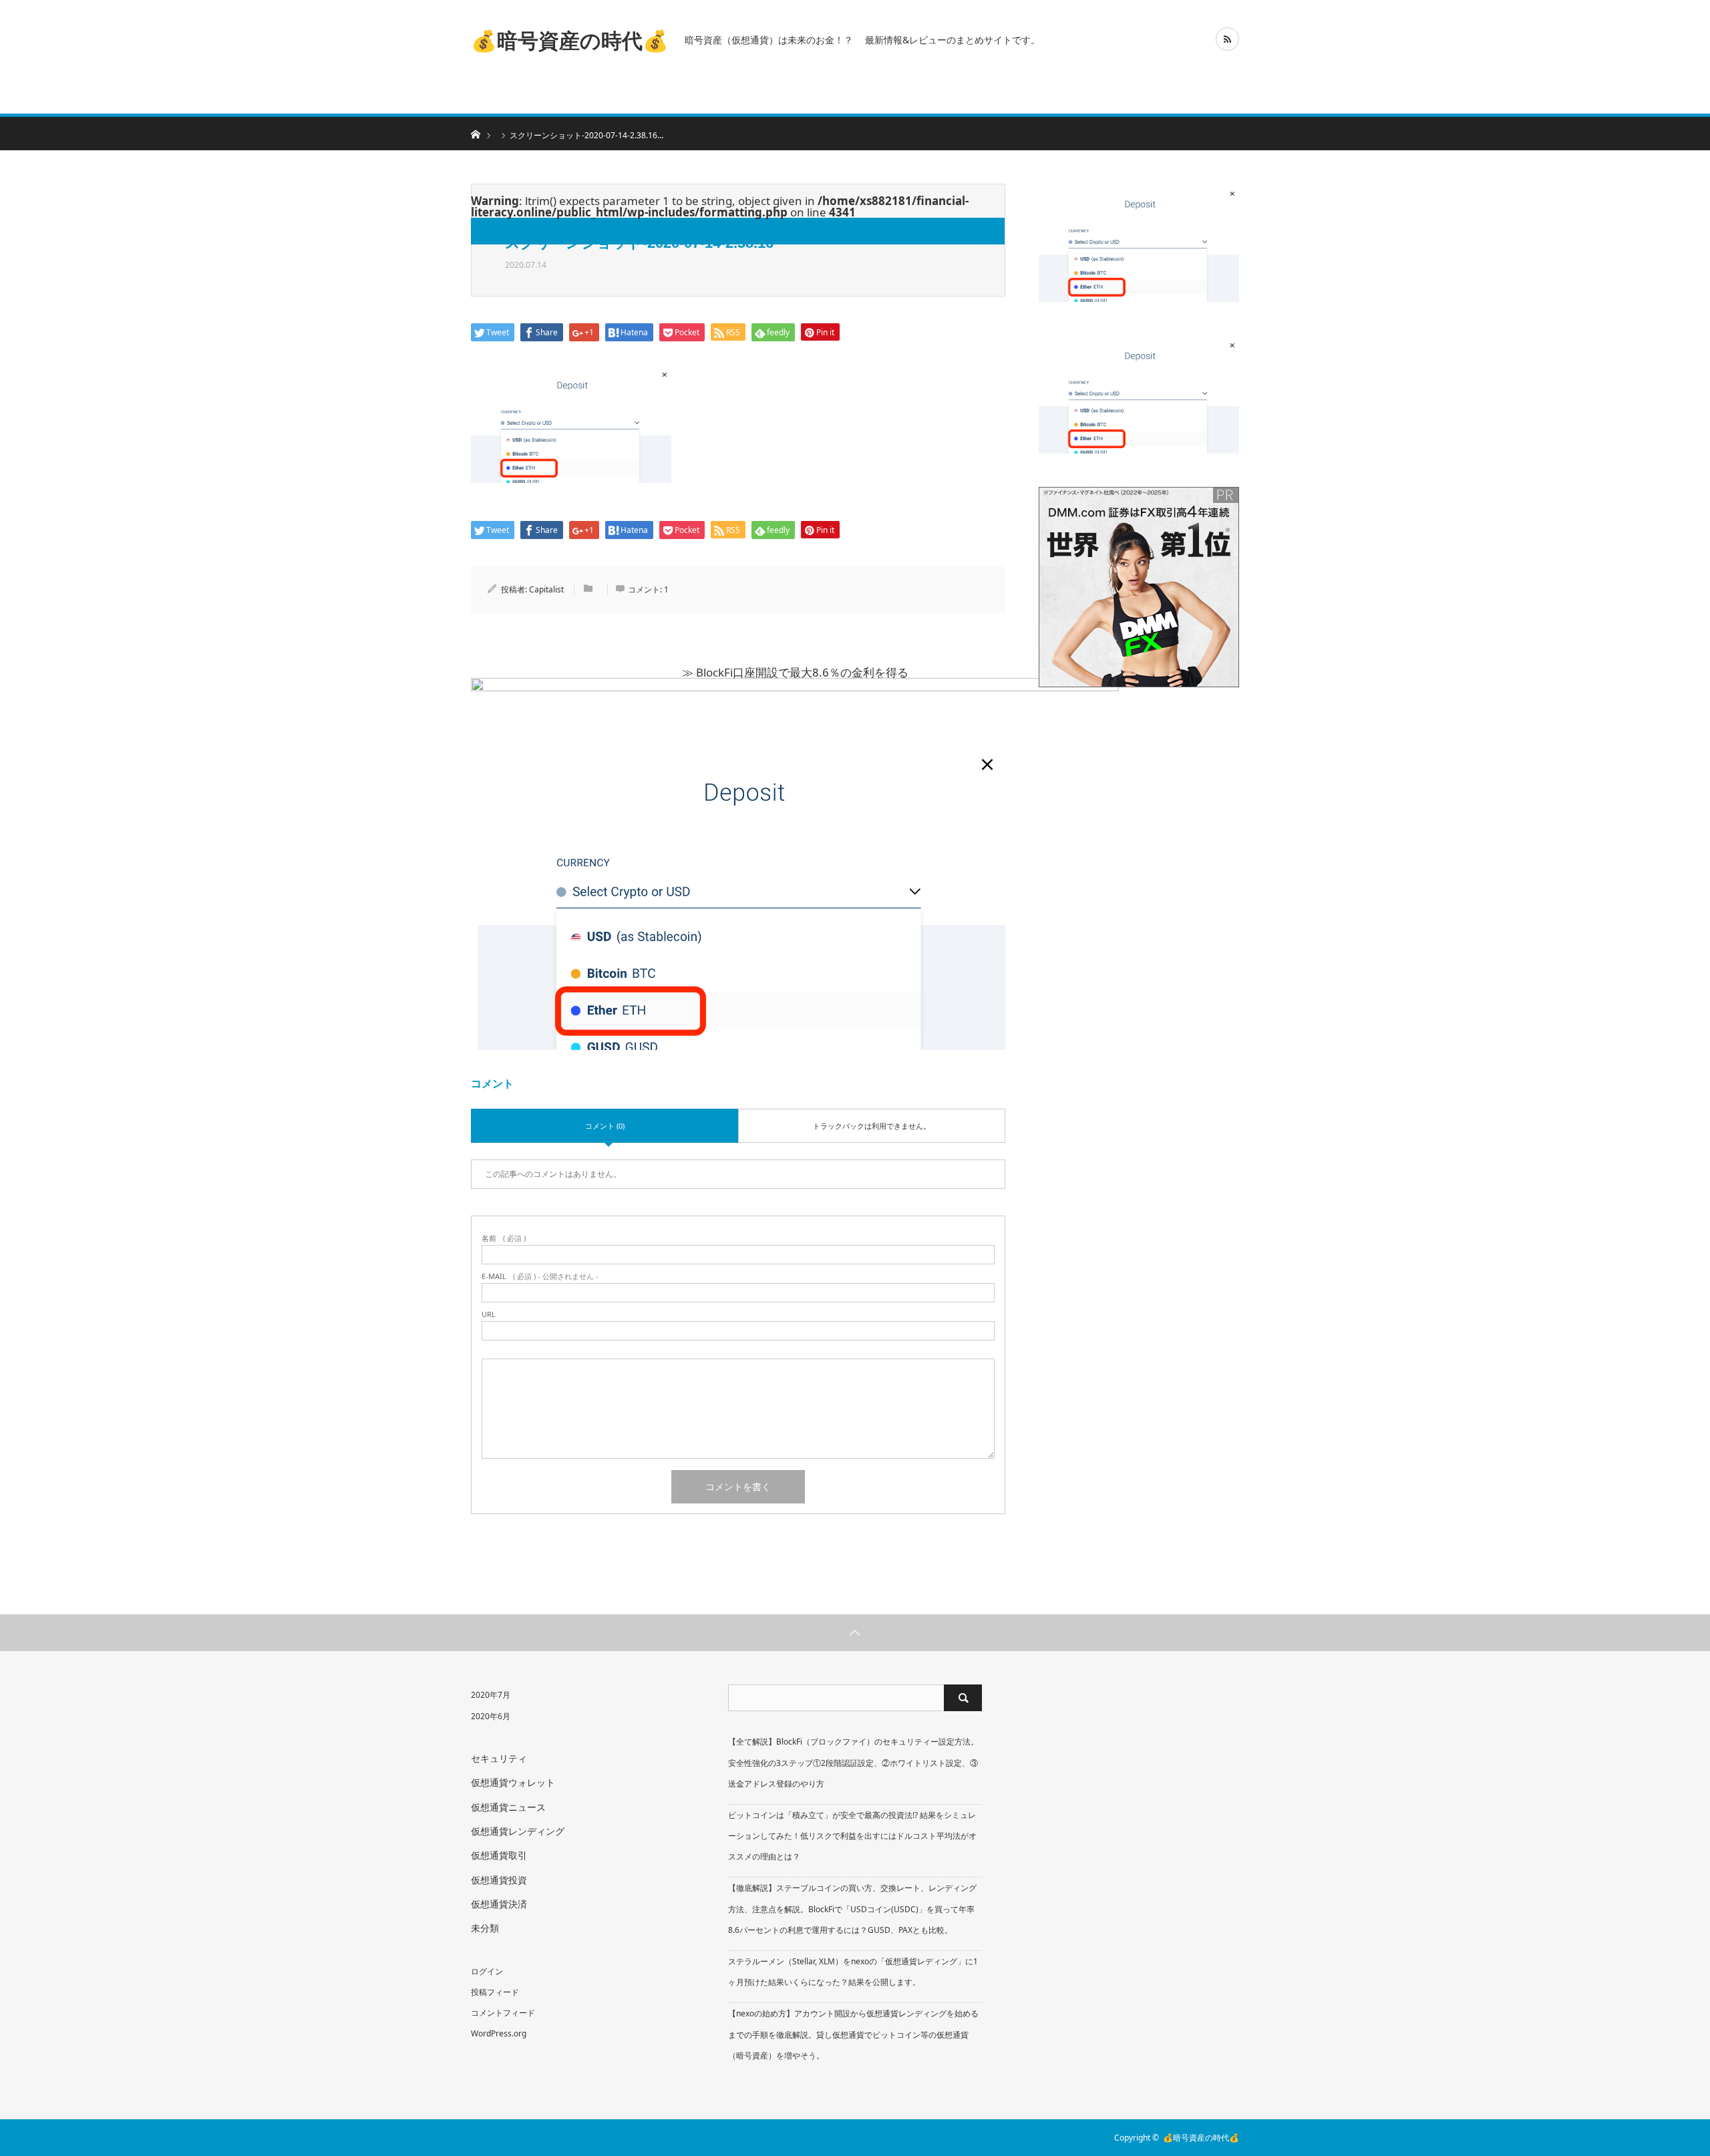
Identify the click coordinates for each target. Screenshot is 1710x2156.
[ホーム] (475, 133)
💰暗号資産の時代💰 (570, 39)
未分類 (485, 1928)
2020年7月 (491, 1695)
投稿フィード (495, 1992)
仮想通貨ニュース (508, 1807)
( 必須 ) (504, 1238)
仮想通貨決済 (499, 1904)
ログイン (487, 1971)
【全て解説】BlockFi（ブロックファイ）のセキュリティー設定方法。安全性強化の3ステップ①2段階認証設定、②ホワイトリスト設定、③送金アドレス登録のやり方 (853, 1762)
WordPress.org (499, 2033)
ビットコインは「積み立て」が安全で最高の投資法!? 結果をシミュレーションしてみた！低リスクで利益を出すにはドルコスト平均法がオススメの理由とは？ (852, 1836)
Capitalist (546, 589)
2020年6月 (491, 1716)
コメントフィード (503, 2013)
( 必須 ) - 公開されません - (540, 1276)
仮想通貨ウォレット (513, 1782)
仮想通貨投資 (499, 1880)
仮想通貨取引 (499, 1855)
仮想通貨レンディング (518, 1831)
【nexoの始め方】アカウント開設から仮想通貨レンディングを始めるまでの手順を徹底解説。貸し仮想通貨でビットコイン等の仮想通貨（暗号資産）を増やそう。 (853, 2034)
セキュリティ (499, 1758)
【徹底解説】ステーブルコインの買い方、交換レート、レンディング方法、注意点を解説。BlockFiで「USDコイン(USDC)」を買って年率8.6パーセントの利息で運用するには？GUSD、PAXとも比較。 (852, 1909)
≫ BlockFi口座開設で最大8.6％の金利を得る (795, 672)
